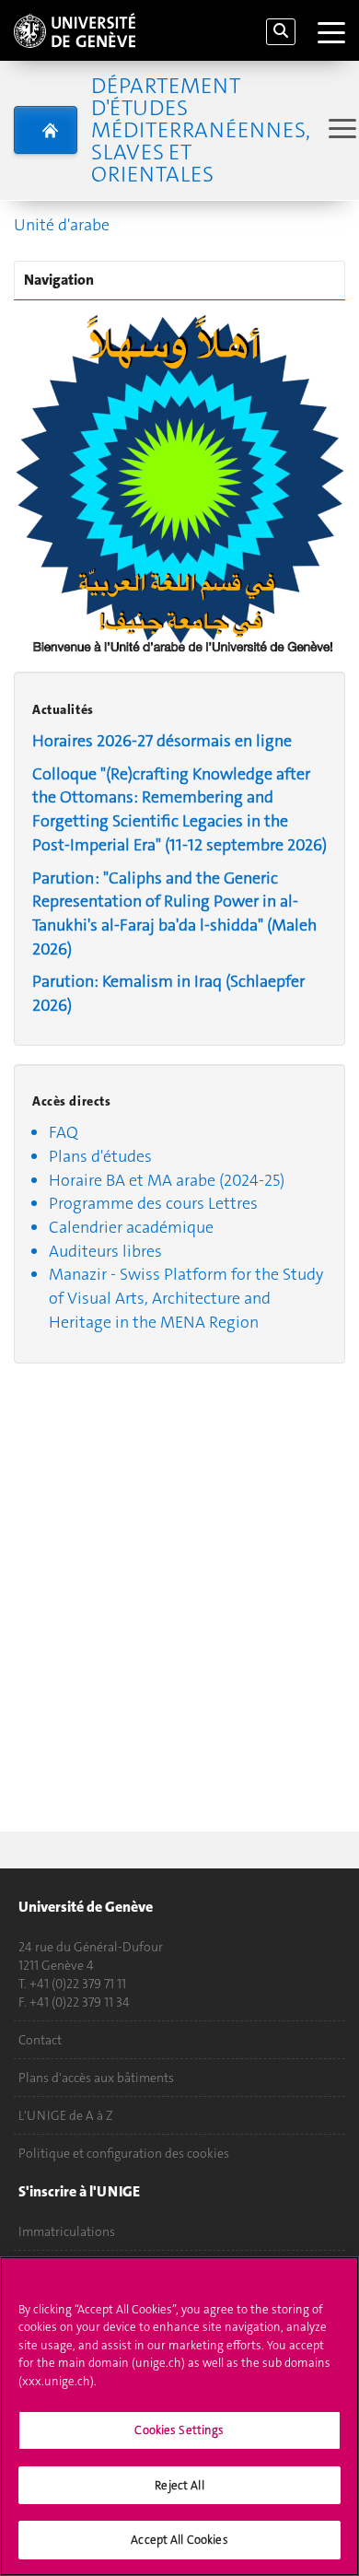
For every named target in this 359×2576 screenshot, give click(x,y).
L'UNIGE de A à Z (66, 2115)
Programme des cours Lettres (153, 1203)
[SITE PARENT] (46, 130)
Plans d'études (100, 1156)
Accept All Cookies (179, 2540)
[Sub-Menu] (340, 130)
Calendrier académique (131, 1227)
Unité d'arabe (62, 225)
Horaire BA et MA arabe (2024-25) (167, 1180)
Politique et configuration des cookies (124, 2153)
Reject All (179, 2485)
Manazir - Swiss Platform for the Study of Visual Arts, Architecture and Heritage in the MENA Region (186, 1298)
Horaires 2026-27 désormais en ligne (162, 741)
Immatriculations (67, 2231)
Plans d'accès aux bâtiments (96, 2078)
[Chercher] (281, 32)
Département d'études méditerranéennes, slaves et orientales (201, 130)
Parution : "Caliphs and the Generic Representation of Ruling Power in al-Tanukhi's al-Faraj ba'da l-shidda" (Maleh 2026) (174, 913)
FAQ (64, 1132)
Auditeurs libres (105, 1251)
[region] (179, 2416)
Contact (40, 2040)
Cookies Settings (179, 2430)
